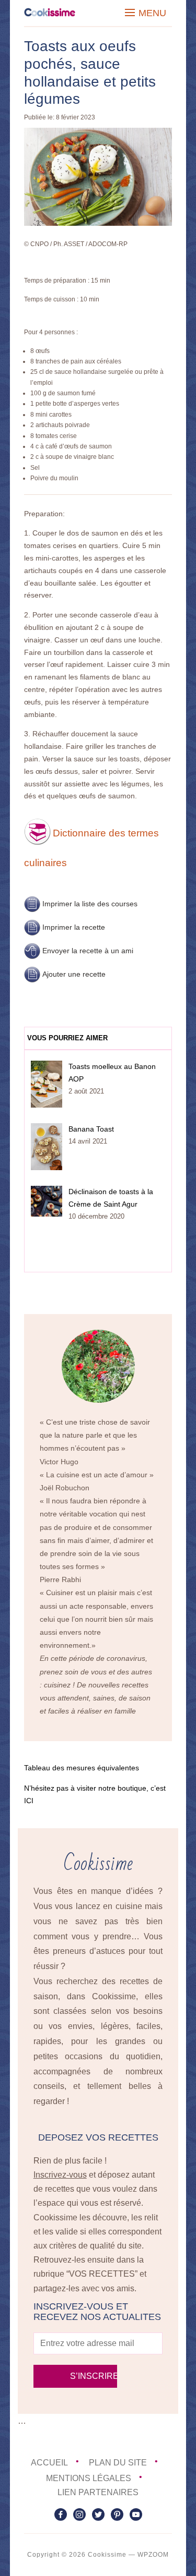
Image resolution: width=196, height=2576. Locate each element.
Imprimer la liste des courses (90, 904)
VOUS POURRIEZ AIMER (67, 1038)
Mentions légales (89, 2478)
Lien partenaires (98, 2492)
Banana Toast (91, 1129)
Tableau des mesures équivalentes (82, 1768)
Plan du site (118, 2463)
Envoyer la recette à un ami (88, 951)
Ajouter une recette (74, 974)
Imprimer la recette (74, 927)
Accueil (49, 2463)
